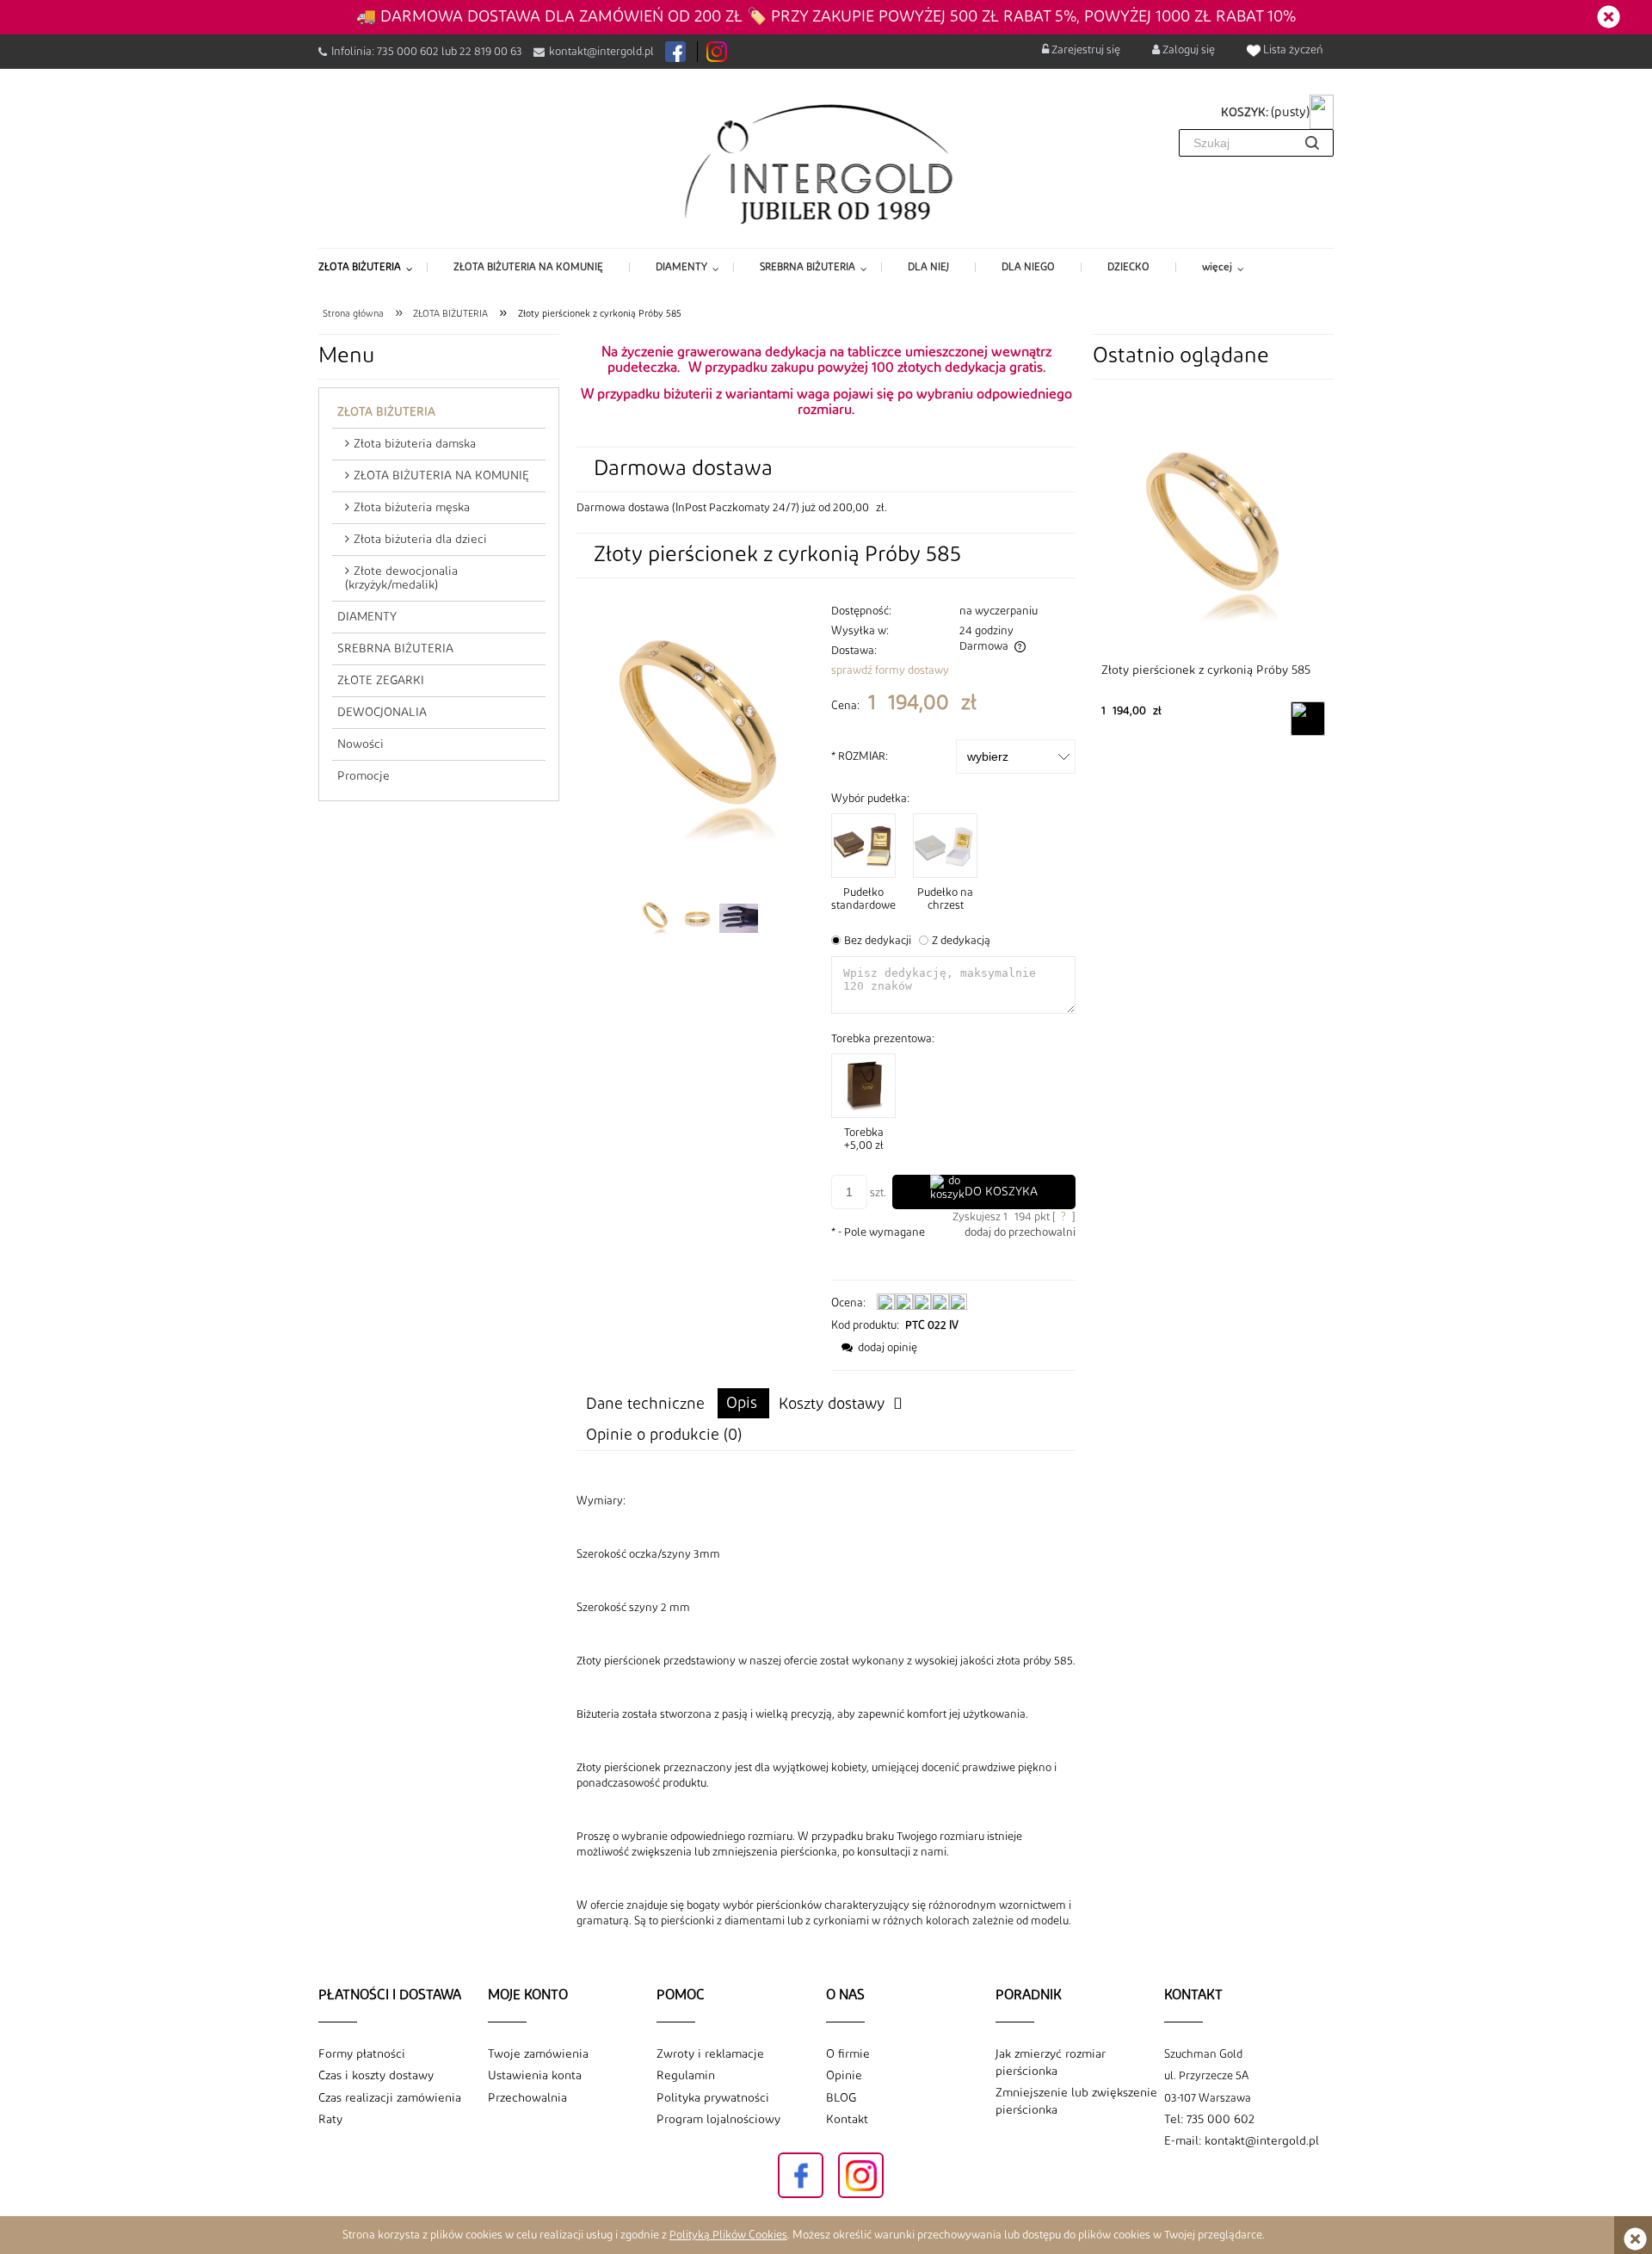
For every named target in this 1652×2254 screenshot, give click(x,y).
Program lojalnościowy (718, 2120)
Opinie (844, 2076)
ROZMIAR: (860, 756)
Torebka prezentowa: (883, 1039)
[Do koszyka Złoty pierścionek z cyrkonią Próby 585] (1308, 719)
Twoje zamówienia (538, 2054)
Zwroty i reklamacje (710, 2054)
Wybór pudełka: (870, 799)
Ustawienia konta (535, 2076)
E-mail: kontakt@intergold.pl (1242, 2141)
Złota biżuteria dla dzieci (420, 540)
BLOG (841, 2098)
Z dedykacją (961, 941)
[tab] (743, 1403)
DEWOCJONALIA (382, 713)
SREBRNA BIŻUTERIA (395, 649)
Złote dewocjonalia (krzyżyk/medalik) (401, 578)
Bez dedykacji (878, 941)
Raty (330, 2120)
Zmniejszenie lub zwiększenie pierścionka (1076, 2102)
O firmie (848, 2054)
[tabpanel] (826, 1711)
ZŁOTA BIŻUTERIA (386, 412)
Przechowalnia (527, 2098)
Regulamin (686, 2076)
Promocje (364, 776)
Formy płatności (362, 2054)
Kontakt (847, 2120)
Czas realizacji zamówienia (390, 2098)
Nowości (361, 744)
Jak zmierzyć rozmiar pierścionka (1051, 2063)
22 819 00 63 (491, 52)
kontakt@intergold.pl (601, 52)
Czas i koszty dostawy (376, 2076)
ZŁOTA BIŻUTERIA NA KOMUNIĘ (441, 476)
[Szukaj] (1312, 143)
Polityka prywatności (713, 2098)
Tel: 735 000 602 (1209, 2120)
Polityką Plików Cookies (728, 2235)
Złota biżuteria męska (412, 508)
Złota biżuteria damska (415, 444)
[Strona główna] (826, 163)
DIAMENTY (367, 617)
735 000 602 (408, 52)
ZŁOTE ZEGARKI (381, 681)
